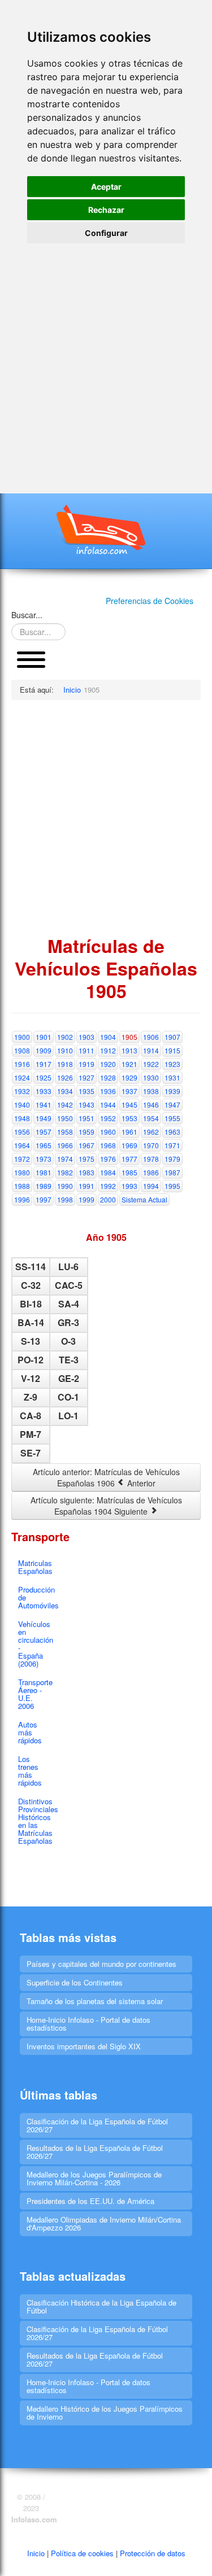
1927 (86, 1077)
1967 (86, 1145)
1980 (22, 1172)
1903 (86, 1037)
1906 (151, 1037)
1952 (108, 1118)
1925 (44, 1077)
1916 (22, 1064)
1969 (129, 1145)
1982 (65, 1172)
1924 (22, 1077)
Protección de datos (153, 2553)
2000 (108, 1199)
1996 (22, 1199)
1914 (151, 1050)
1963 (172, 1132)
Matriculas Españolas (34, 1567)
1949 (44, 1118)
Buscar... (27, 615)
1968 (108, 1145)
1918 (65, 1064)
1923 (172, 1064)
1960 (108, 1132)
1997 (44, 1199)
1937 (129, 1091)
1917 (44, 1064)
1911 (86, 1050)
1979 (172, 1159)
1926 (65, 1077)
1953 (129, 1118)
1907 (172, 1037)
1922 (151, 1064)
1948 (22, 1118)
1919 (86, 1064)
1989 (44, 1186)
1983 (86, 1172)
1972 (22, 1159)
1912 (108, 1050)
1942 (65, 1105)
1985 (129, 1172)
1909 (44, 1050)
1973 (44, 1159)
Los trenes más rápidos (30, 1771)
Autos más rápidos (30, 1732)
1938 (151, 1091)
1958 (65, 1132)
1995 (172, 1186)
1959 (86, 1132)
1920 (108, 1064)
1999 (86, 1199)
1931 (172, 1077)
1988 (22, 1186)
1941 (44, 1105)
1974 (65, 1159)
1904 (108, 1037)
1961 (129, 1132)
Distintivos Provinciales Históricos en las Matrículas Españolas (34, 1821)
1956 (22, 1132)
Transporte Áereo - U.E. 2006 (34, 1694)
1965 (44, 1145)
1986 (151, 1172)
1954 (151, 1118)
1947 (172, 1105)
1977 (129, 1159)
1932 (22, 1091)
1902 (65, 1037)
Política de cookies (82, 2553)
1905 (129, 1037)
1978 (151, 1159)
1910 (65, 1050)
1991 (86, 1186)
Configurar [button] (106, 233)
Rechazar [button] (106, 210)
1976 (108, 1159)
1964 (22, 1145)
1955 (172, 1118)
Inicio (36, 2553)
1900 (22, 1037)
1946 (151, 1105)
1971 (172, 1145)
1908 (22, 1050)
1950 (65, 1118)
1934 (65, 1091)
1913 (129, 1050)
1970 (151, 1145)
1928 (108, 1077)
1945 (129, 1105)
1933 (44, 1091)
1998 (65, 1199)
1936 (108, 1091)
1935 (86, 1091)
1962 (151, 1132)
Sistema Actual (144, 1199)
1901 (44, 1037)
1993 (129, 1186)
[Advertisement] (106, 355)
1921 (129, 1064)
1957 (44, 1132)
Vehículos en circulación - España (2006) (34, 1644)
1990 (65, 1186)
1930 (151, 1077)
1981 (44, 1172)
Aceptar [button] (106, 187)
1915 (172, 1050)
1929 (129, 1077)
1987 (172, 1172)
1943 (86, 1105)
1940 (22, 1105)
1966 (65, 1145)
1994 (151, 1186)
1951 (86, 1118)
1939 (172, 1091)
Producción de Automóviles (34, 1597)
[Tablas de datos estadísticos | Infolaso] (106, 530)
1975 (86, 1159)
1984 (108, 1172)
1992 (108, 1186)
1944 (108, 1105)
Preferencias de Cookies (150, 601)
